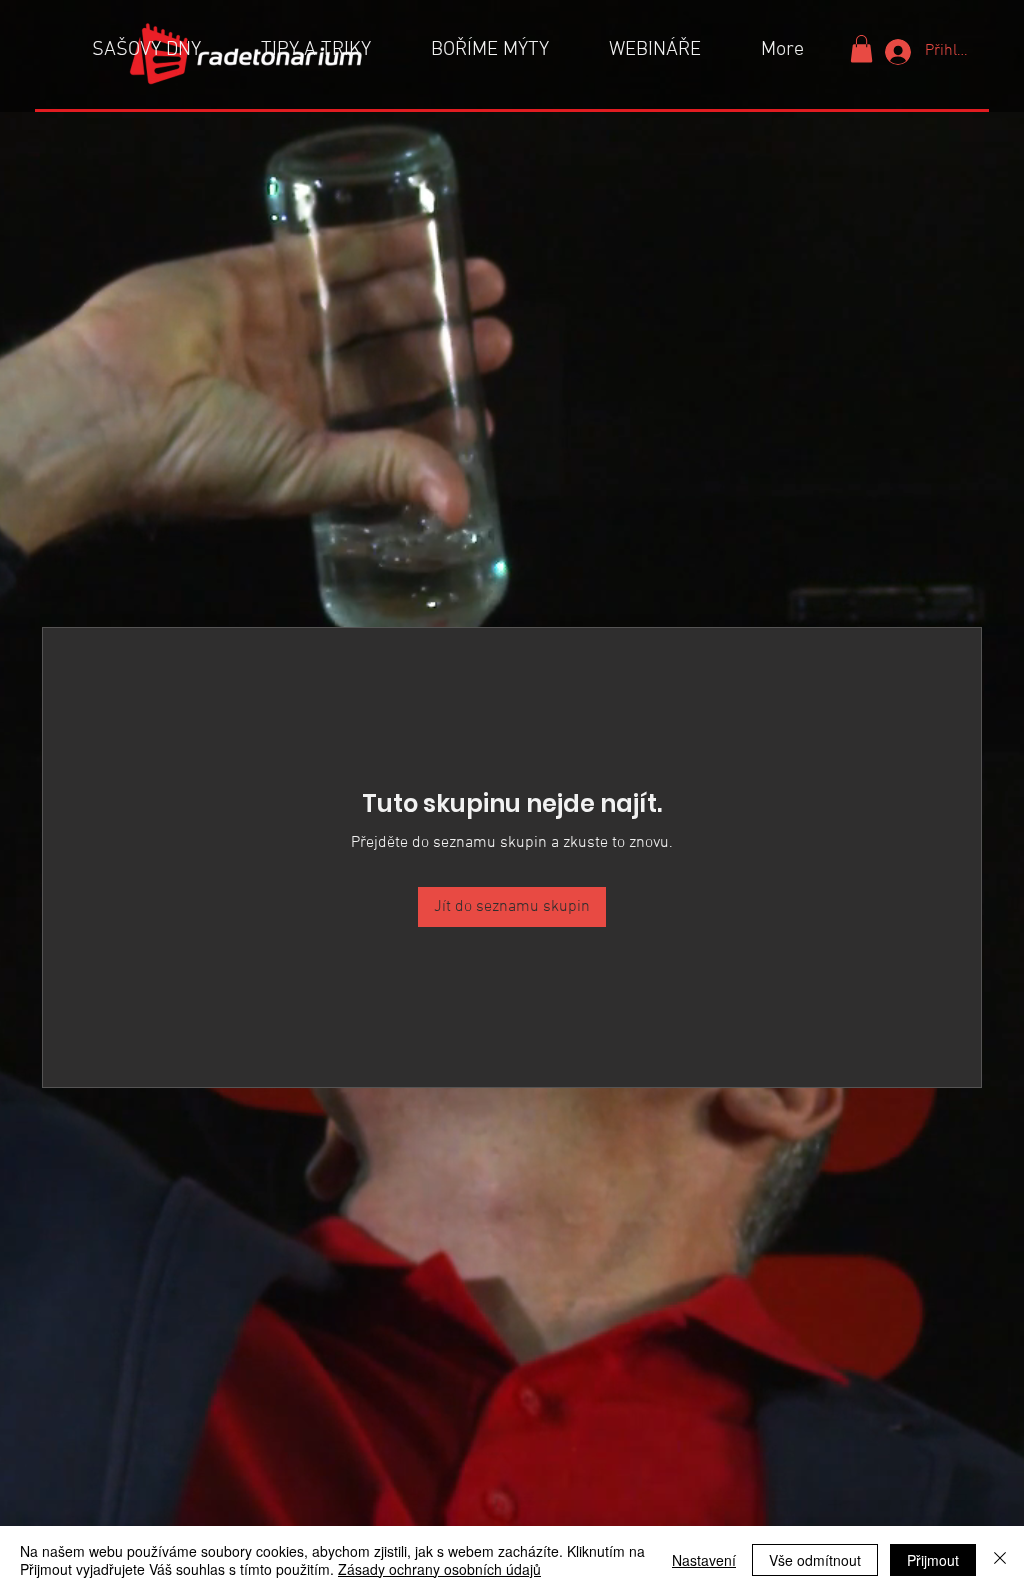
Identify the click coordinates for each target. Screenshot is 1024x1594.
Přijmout (933, 1560)
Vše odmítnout (815, 1560)
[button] (861, 48)
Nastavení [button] (704, 1560)
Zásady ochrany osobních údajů (439, 1569)
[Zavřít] (1000, 1560)
